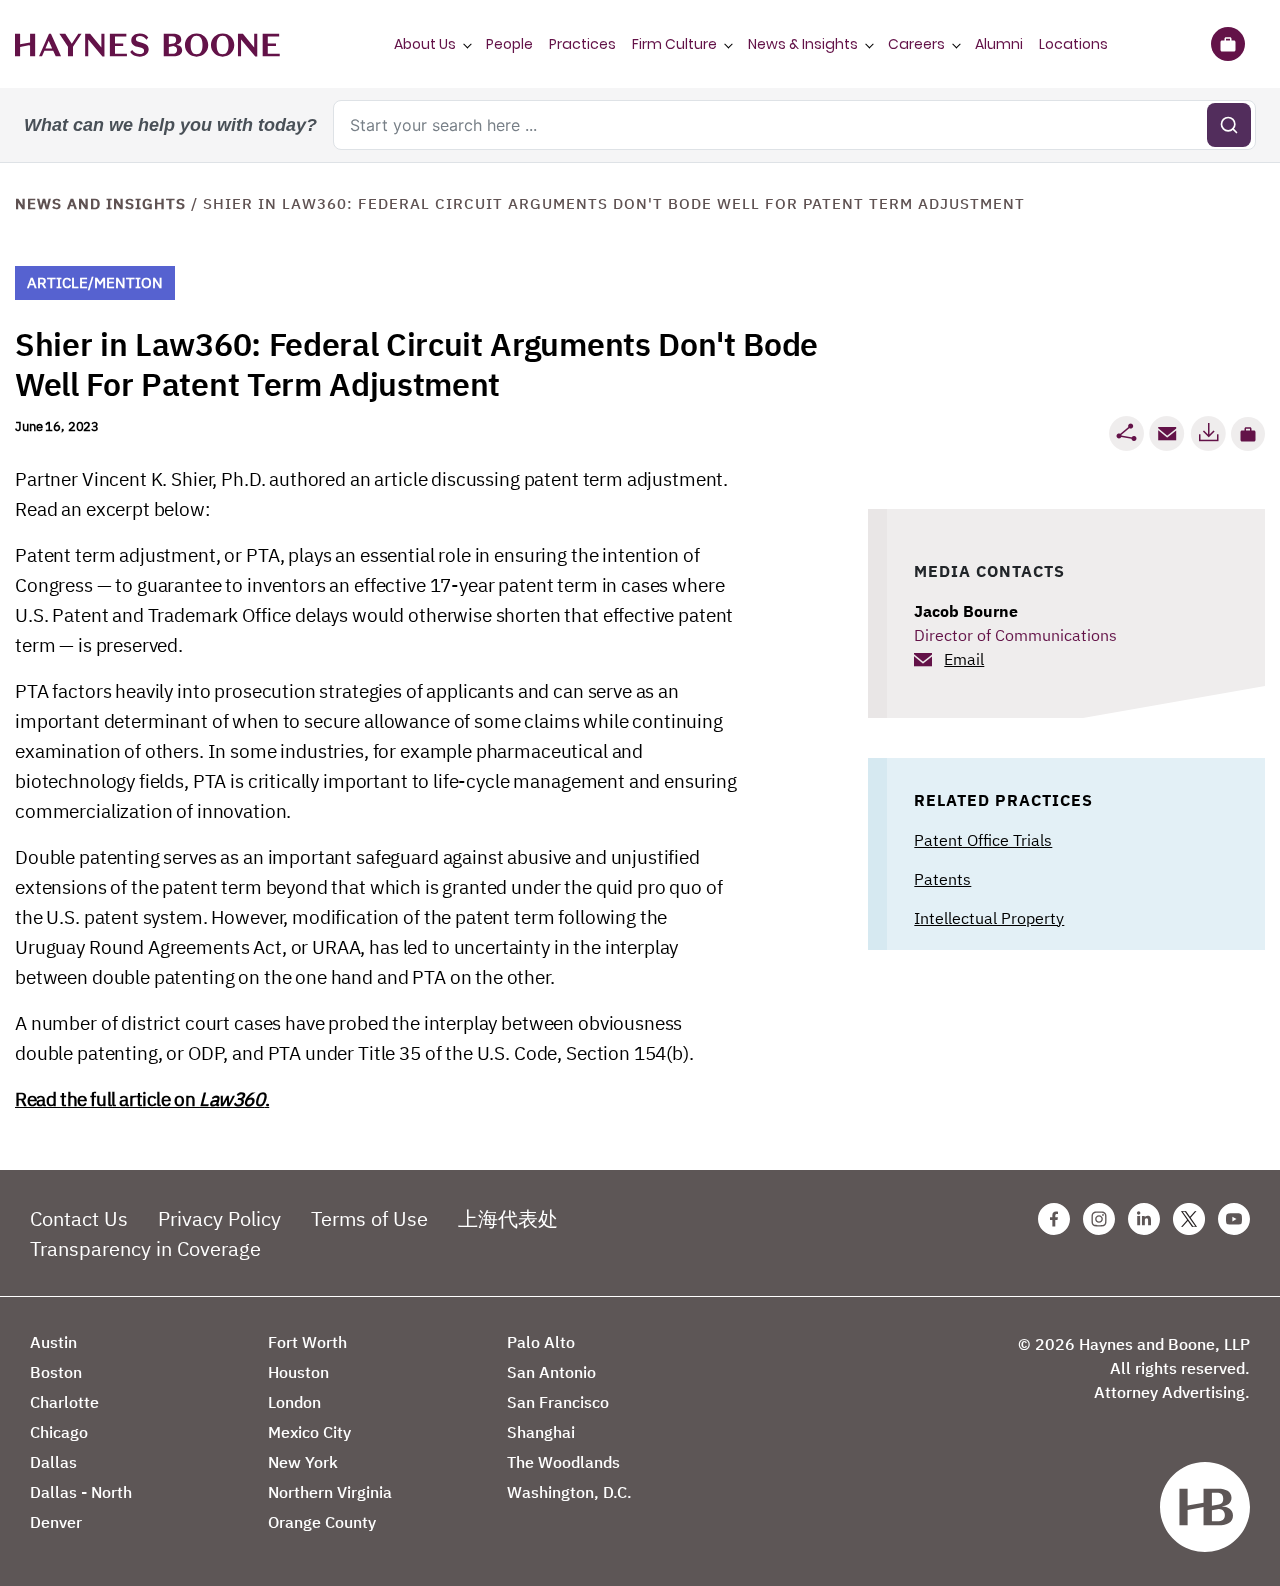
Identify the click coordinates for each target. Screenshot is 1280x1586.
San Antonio (551, 1372)
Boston (56, 1372)
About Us (425, 44)
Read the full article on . (142, 1099)
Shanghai (541, 1432)
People (509, 44)
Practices (582, 44)
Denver (56, 1522)
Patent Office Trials (983, 840)
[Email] (1167, 433)
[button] (1248, 434)
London (294, 1402)
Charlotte (64, 1402)
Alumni (999, 44)
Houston (298, 1372)
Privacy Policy (219, 1218)
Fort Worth (307, 1342)
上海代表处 (508, 1218)
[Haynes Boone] (147, 44)
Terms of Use (369, 1218)
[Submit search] (1229, 125)
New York (303, 1462)
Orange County (322, 1522)
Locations (1073, 44)
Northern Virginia (330, 1492)
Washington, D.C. (569, 1492)
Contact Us (79, 1218)
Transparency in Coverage (145, 1248)
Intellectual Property (989, 918)
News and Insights (100, 203)
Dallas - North (81, 1492)
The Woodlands (563, 1462)
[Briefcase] (1227, 44)
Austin (53, 1342)
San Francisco (558, 1402)
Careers (916, 44)
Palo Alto (541, 1342)
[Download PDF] (1208, 433)
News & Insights (803, 44)
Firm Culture (674, 44)
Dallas (53, 1462)
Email (964, 659)
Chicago (59, 1432)
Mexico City (309, 1432)
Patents (942, 879)
